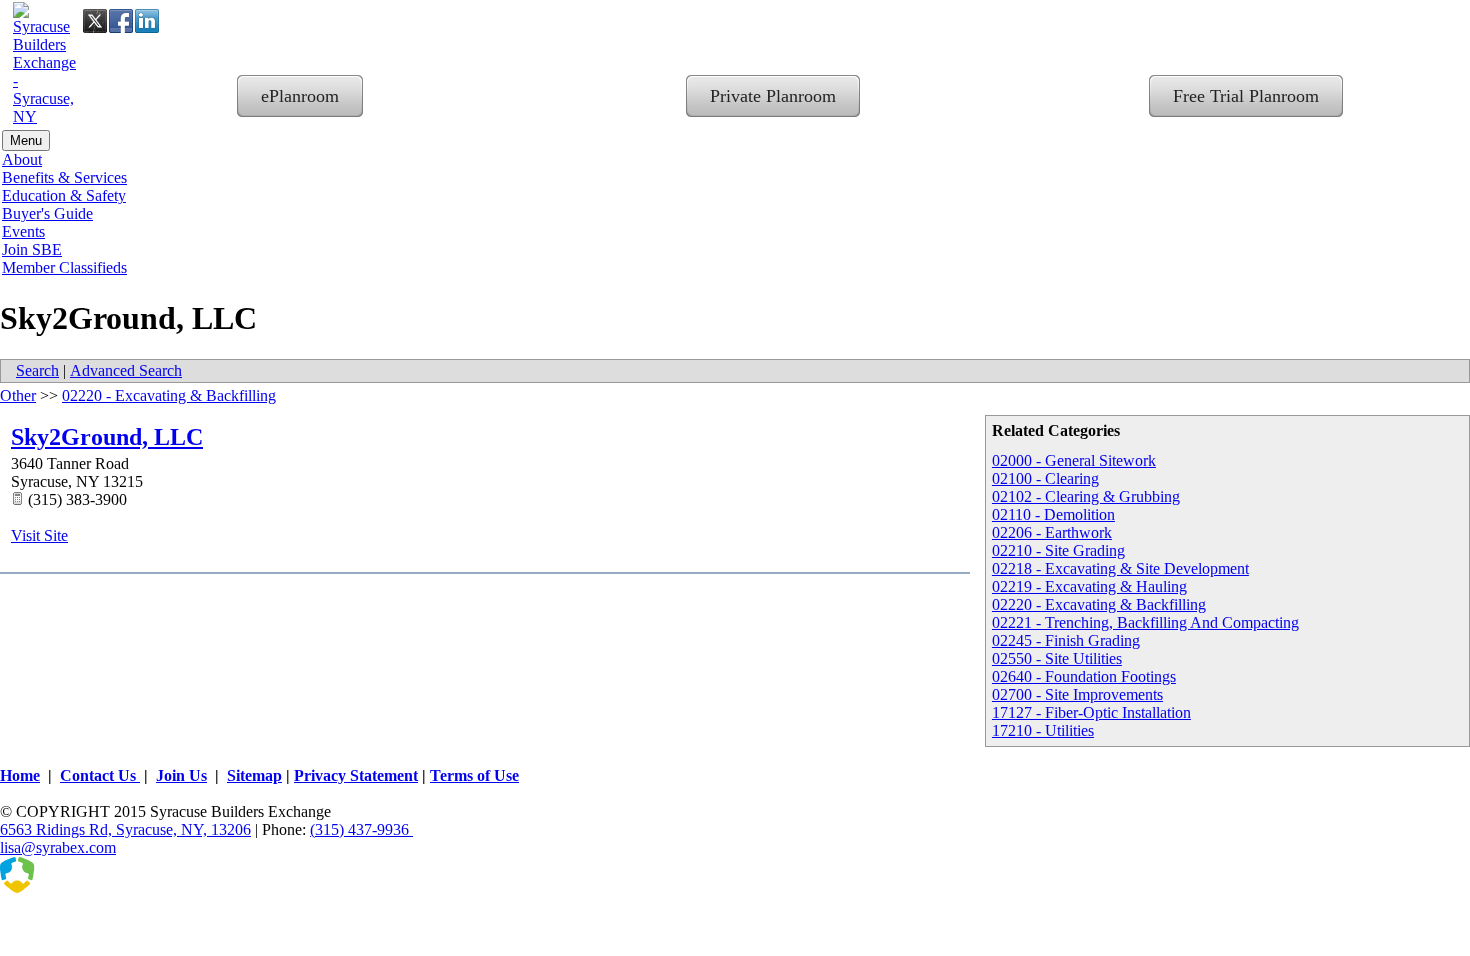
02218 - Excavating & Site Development (1120, 568)
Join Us (181, 775)
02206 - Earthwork (1052, 532)
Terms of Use (474, 775)
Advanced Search (126, 370)
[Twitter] (95, 21)
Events (23, 231)
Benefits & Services (64, 177)
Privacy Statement (356, 775)
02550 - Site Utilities (1057, 658)
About (22, 159)
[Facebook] (121, 21)
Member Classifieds (64, 267)
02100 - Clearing (1045, 478)
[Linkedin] (147, 21)
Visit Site (39, 535)
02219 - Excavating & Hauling (1089, 586)
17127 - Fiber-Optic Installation (1091, 712)
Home (20, 775)
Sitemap (254, 775)
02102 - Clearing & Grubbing (1086, 496)
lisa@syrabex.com (58, 847)
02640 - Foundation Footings (1084, 676)
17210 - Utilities (1043, 730)
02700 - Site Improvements (1077, 694)
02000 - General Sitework (1074, 460)
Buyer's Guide (47, 213)
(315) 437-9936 (361, 829)
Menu (26, 140)
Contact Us (100, 775)
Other (18, 395)
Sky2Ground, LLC (107, 437)
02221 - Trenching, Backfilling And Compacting (1145, 622)
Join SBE (32, 249)
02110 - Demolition (1053, 514)
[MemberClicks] (100, 887)
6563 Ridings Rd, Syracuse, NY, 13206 (125, 829)
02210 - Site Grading (1058, 550)
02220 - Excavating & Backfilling (1099, 604)
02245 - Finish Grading (1066, 640)
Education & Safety (64, 195)
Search (37, 370)
